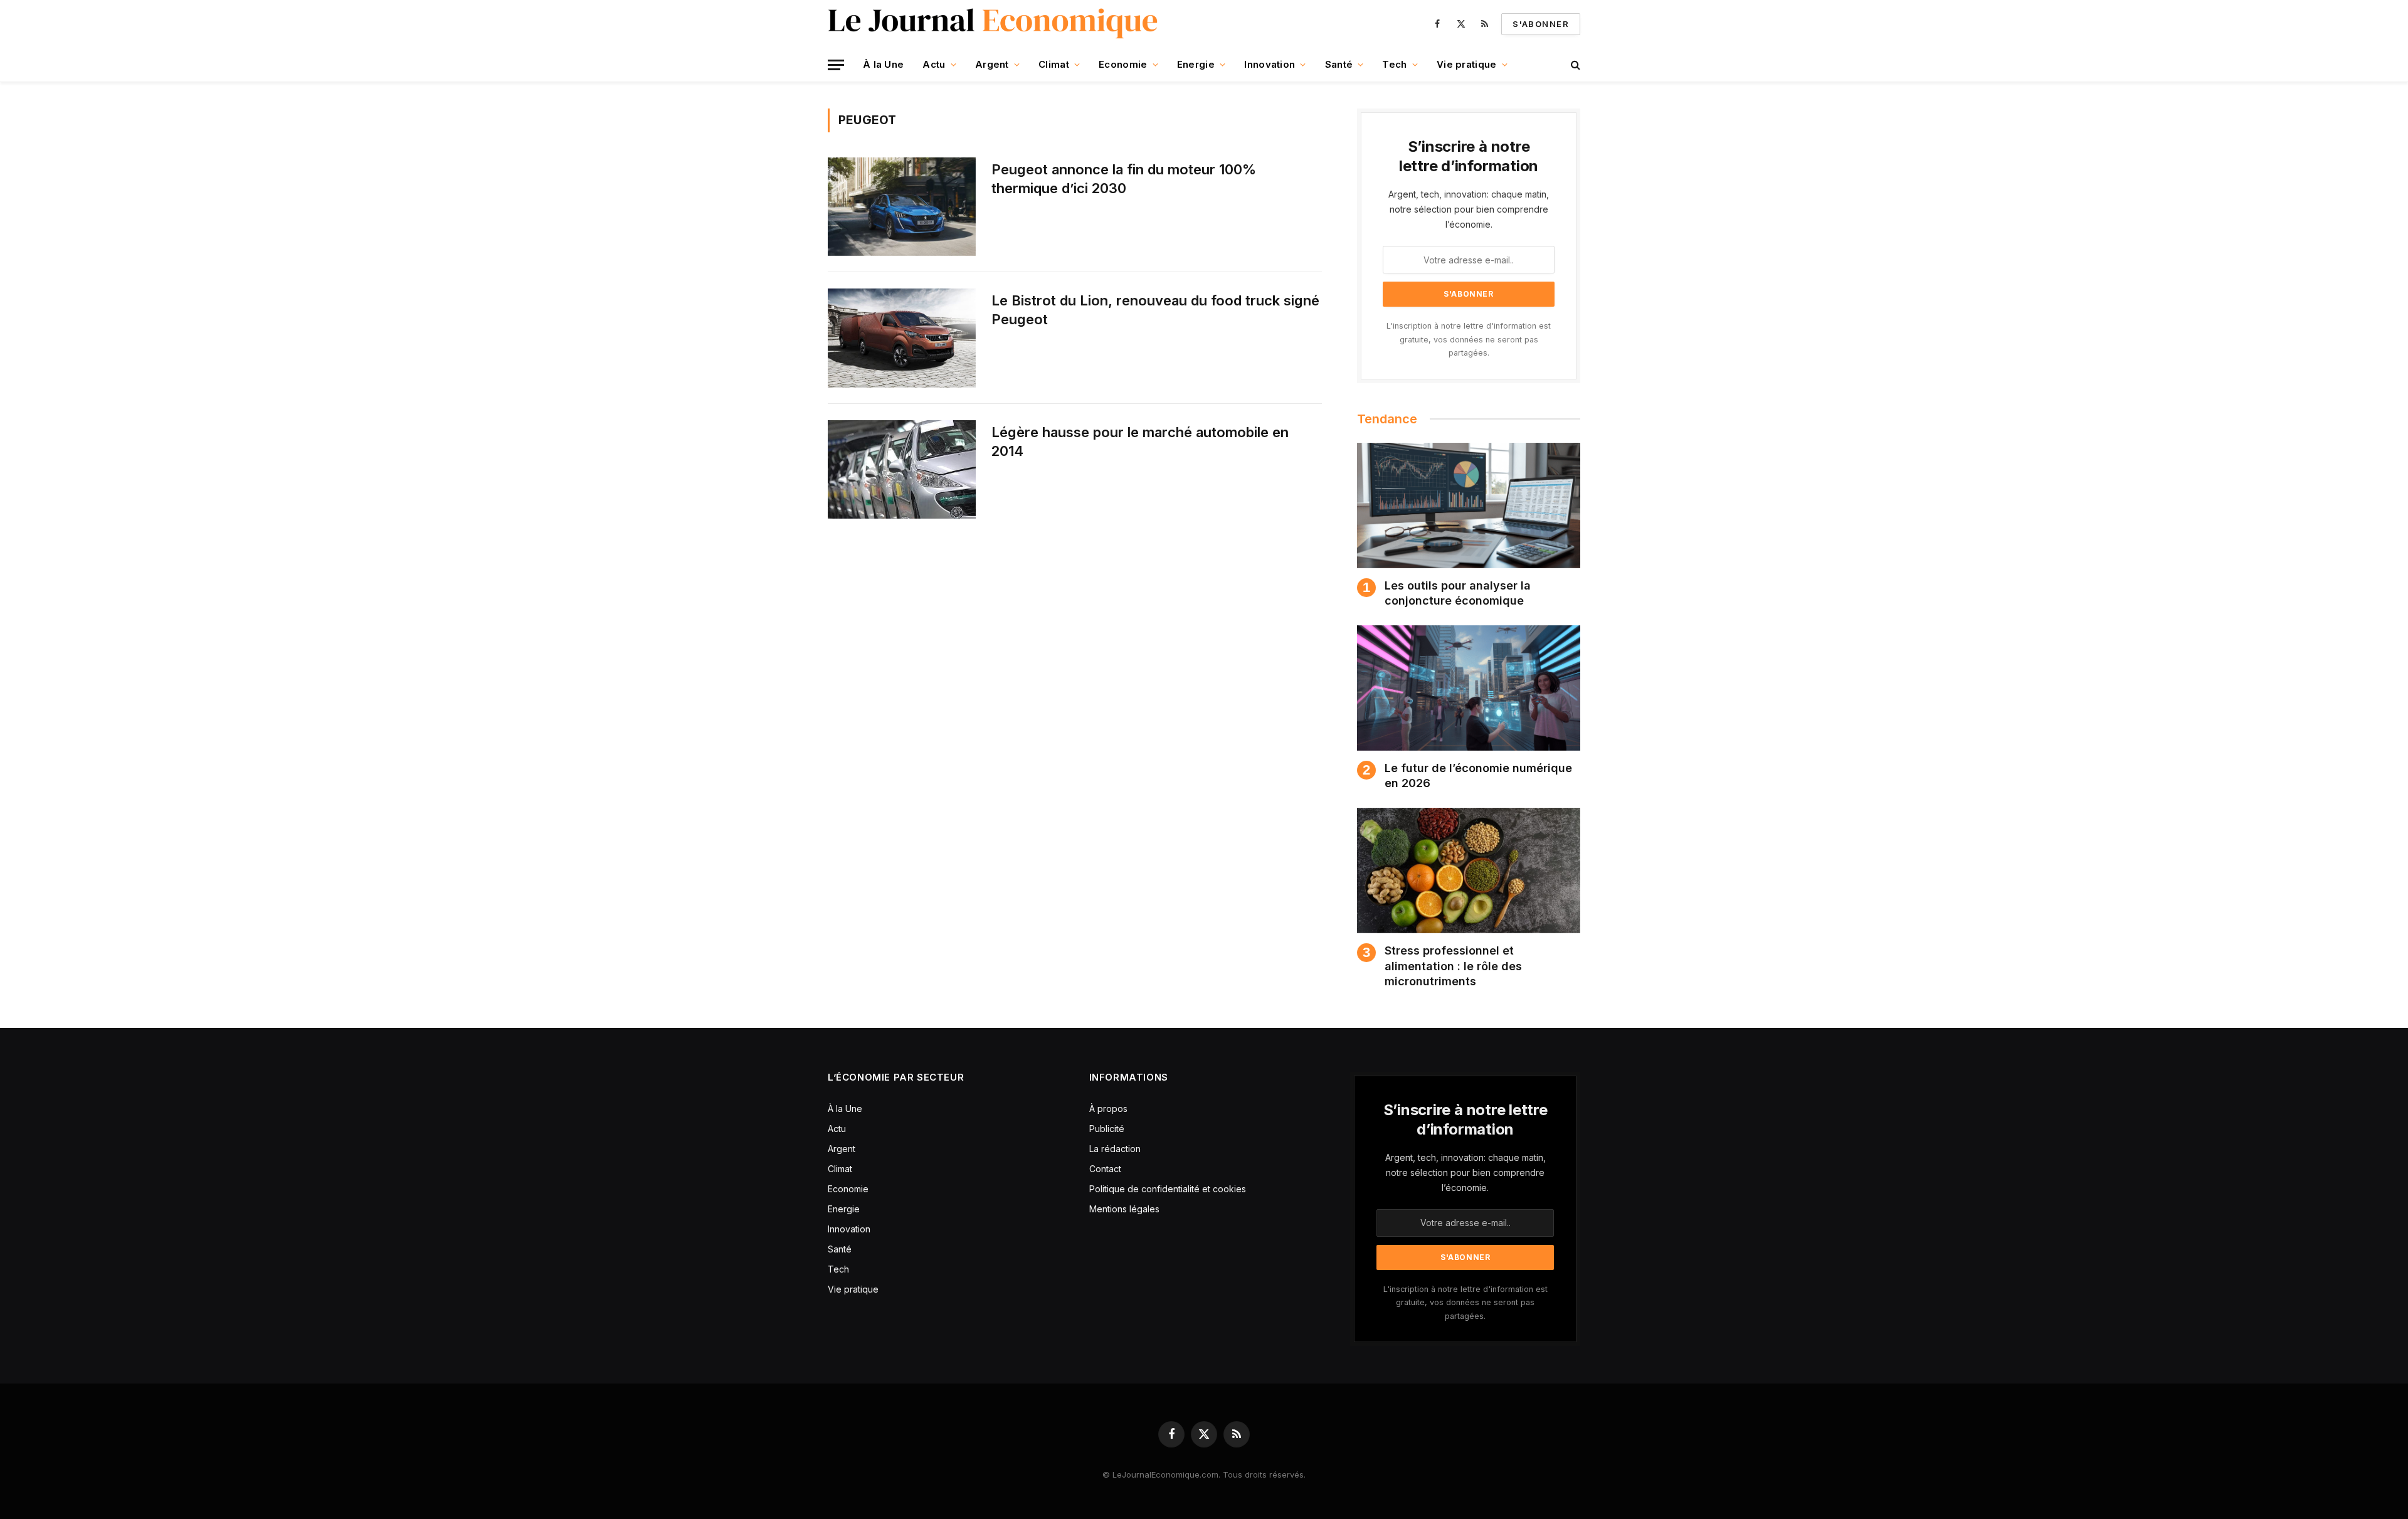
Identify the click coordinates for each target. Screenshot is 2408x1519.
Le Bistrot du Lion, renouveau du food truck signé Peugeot (1155, 310)
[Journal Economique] (994, 24)
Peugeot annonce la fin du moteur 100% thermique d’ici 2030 (1124, 179)
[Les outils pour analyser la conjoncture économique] (1469, 505)
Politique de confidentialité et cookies (1169, 1189)
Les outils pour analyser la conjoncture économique (1458, 593)
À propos (1108, 1109)
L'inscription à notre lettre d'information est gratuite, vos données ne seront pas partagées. (1469, 339)
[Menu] (836, 65)
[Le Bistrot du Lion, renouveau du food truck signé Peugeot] (902, 338)
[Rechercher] (1574, 65)
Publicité (1107, 1129)
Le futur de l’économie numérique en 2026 (1478, 775)
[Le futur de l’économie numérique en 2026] (1469, 688)
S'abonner (1541, 24)
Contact (1105, 1169)
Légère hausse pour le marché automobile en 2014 (1140, 442)
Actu (934, 64)
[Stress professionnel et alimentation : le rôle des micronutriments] (1469, 871)
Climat (1054, 64)
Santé (1339, 64)
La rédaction (1115, 1149)
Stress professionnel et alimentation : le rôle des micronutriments (1453, 966)
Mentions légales (1124, 1209)
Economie (1123, 64)
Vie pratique (1467, 64)
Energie (1196, 64)
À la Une (883, 64)
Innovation (1270, 64)
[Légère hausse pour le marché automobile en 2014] (902, 469)
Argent (992, 64)
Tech (1394, 64)
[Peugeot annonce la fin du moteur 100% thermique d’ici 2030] (902, 207)
